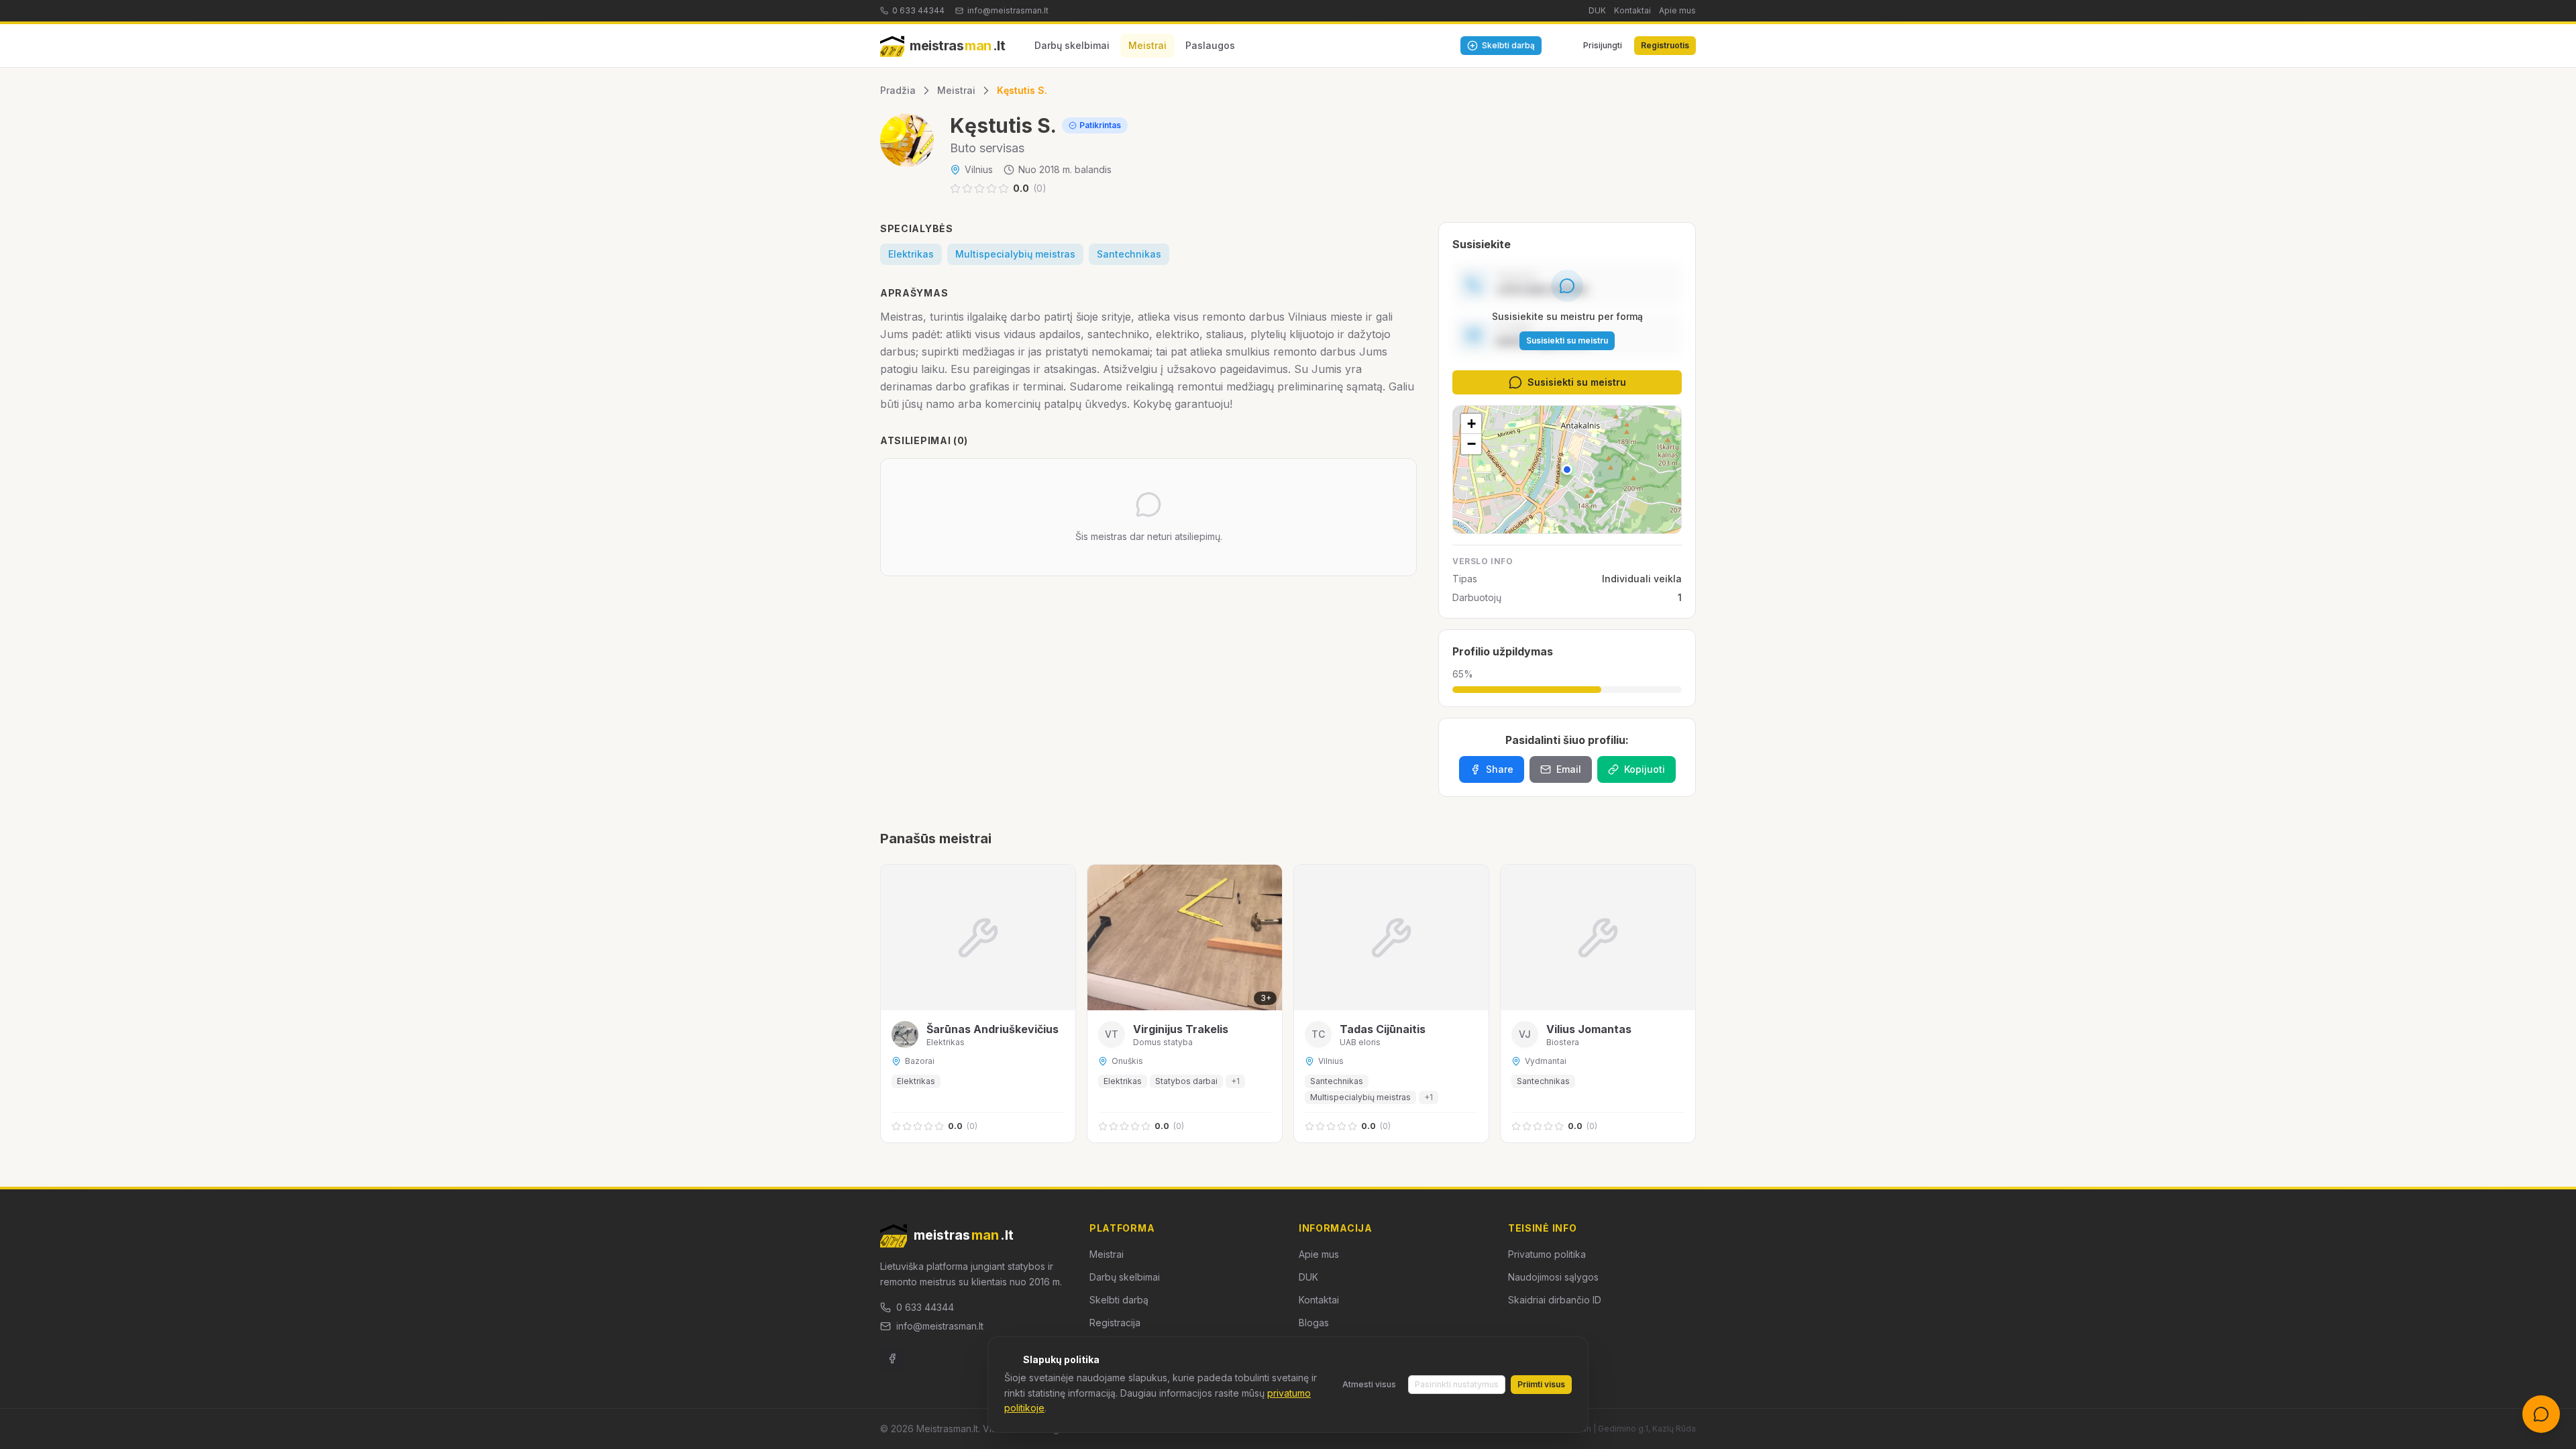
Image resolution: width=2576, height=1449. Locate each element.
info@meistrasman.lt (1008, 10)
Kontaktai (1632, 10)
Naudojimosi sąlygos (1553, 1277)
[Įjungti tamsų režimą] (1559, 46)
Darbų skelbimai (1072, 45)
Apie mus (1677, 10)
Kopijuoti (1645, 769)
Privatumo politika (1547, 1254)
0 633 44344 (918, 10)
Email (1569, 769)
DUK (1597, 10)
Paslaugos (1210, 45)
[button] (1567, 470)
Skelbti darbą (1119, 1300)
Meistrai (1147, 45)
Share (1500, 769)
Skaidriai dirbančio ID (1555, 1300)
